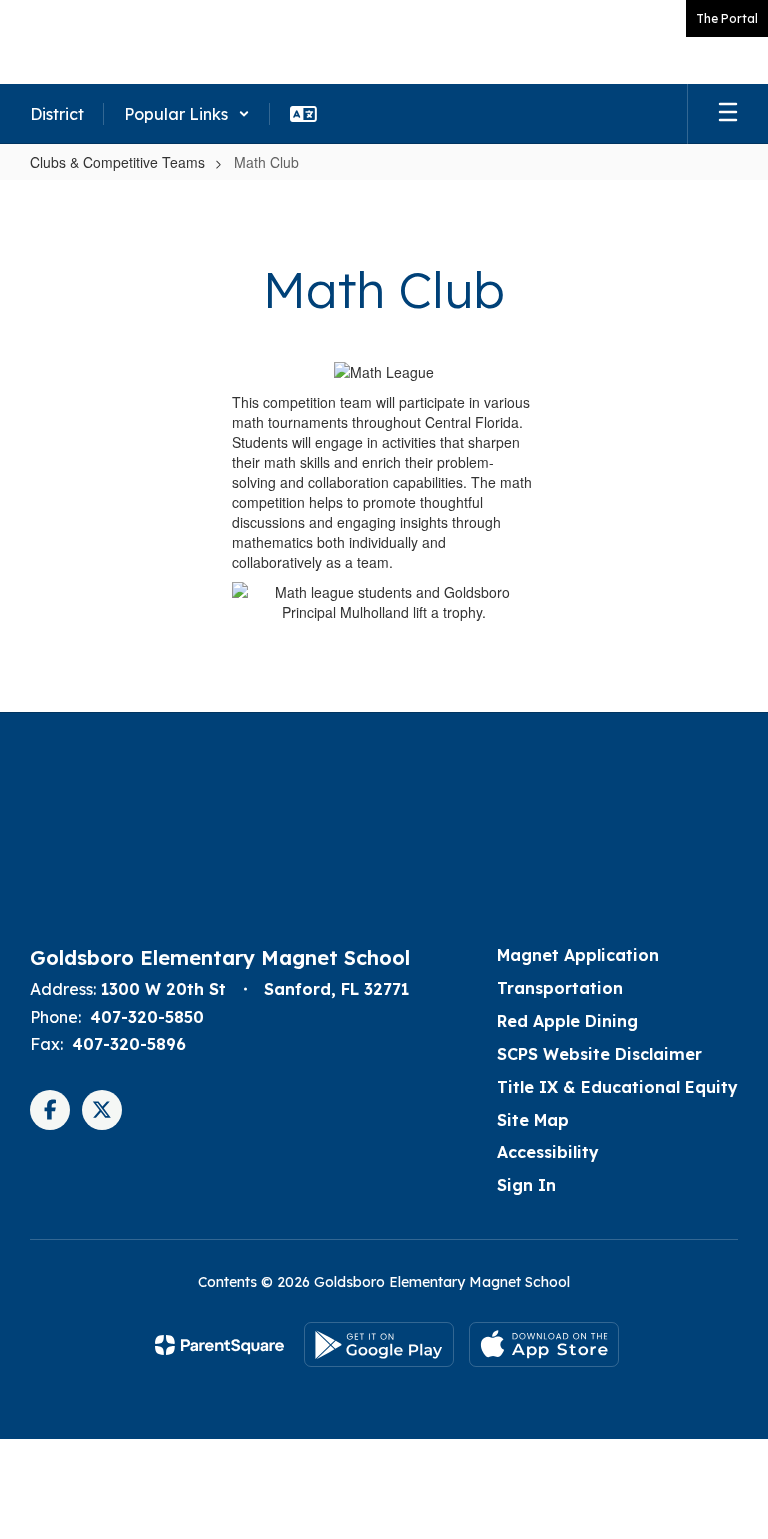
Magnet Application (578, 955)
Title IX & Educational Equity (617, 1087)
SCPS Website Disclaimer (599, 1054)
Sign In (526, 1185)
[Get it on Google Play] (379, 1344)
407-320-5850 (147, 1017)
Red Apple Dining (567, 1021)
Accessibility (548, 1152)
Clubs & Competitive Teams (117, 162)
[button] (187, 114)
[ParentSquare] (219, 1345)
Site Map (533, 1120)
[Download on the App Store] (544, 1344)
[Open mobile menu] (728, 114)
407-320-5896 (129, 1044)
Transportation (560, 988)
